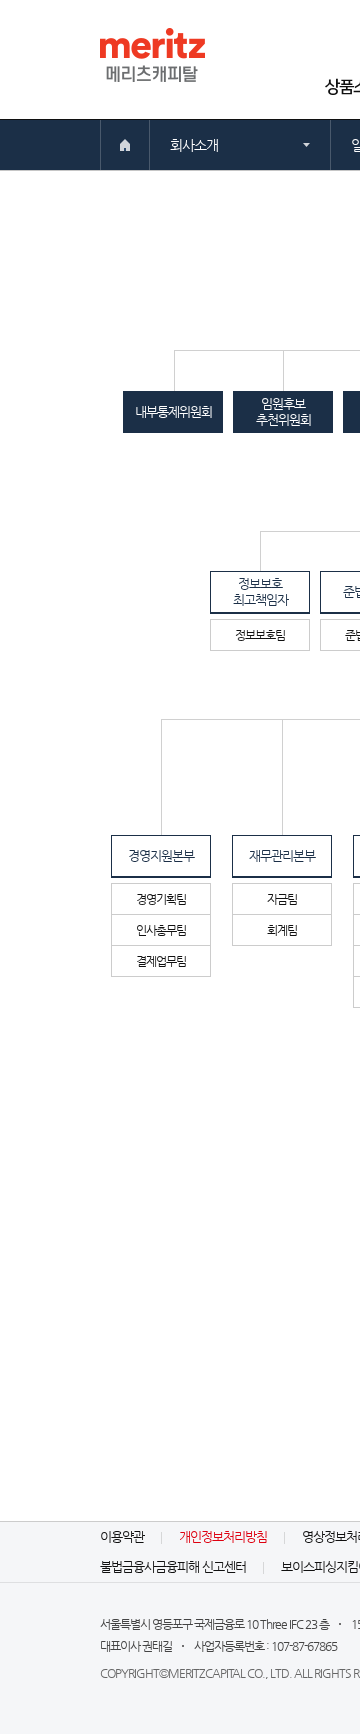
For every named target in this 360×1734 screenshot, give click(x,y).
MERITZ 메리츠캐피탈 (152, 55)
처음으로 (125, 145)
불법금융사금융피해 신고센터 (173, 1566)
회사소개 (194, 145)
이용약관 (122, 1536)
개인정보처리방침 (223, 1536)
